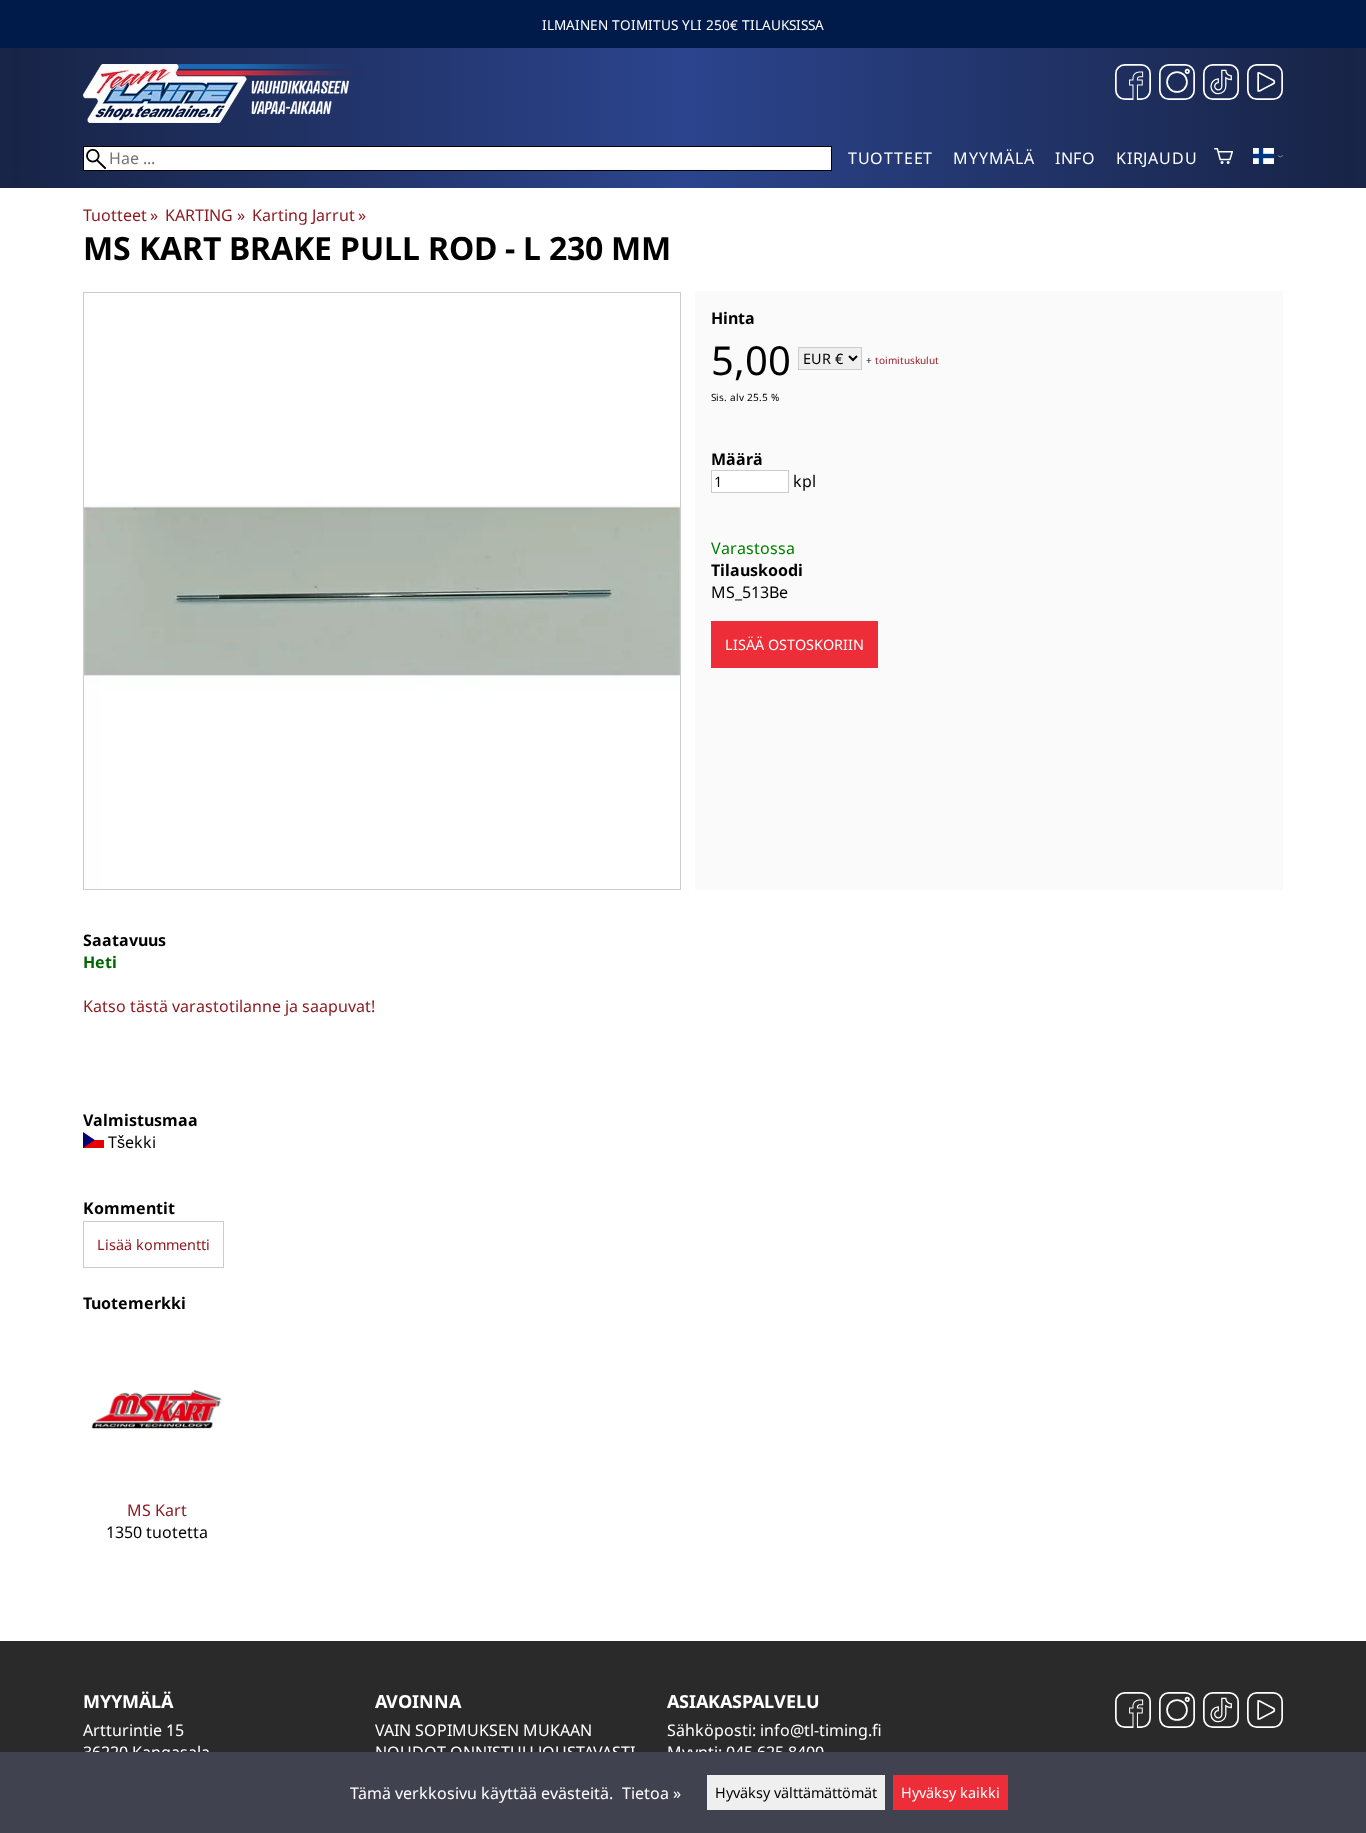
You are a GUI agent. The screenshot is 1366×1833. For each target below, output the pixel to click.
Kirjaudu (1156, 158)
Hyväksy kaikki (950, 1792)
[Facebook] (1133, 84)
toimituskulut (907, 360)
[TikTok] (1221, 84)
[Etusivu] (233, 117)
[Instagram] (1177, 84)
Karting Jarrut (309, 215)
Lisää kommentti (153, 1244)
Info (1075, 158)
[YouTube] (1265, 84)
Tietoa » (651, 1793)
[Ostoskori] (1223, 158)
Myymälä (994, 158)
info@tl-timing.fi (821, 1730)
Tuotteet (890, 158)
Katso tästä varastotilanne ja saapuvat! (229, 1006)
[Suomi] (1268, 158)
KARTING (204, 215)
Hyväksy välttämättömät (796, 1792)
